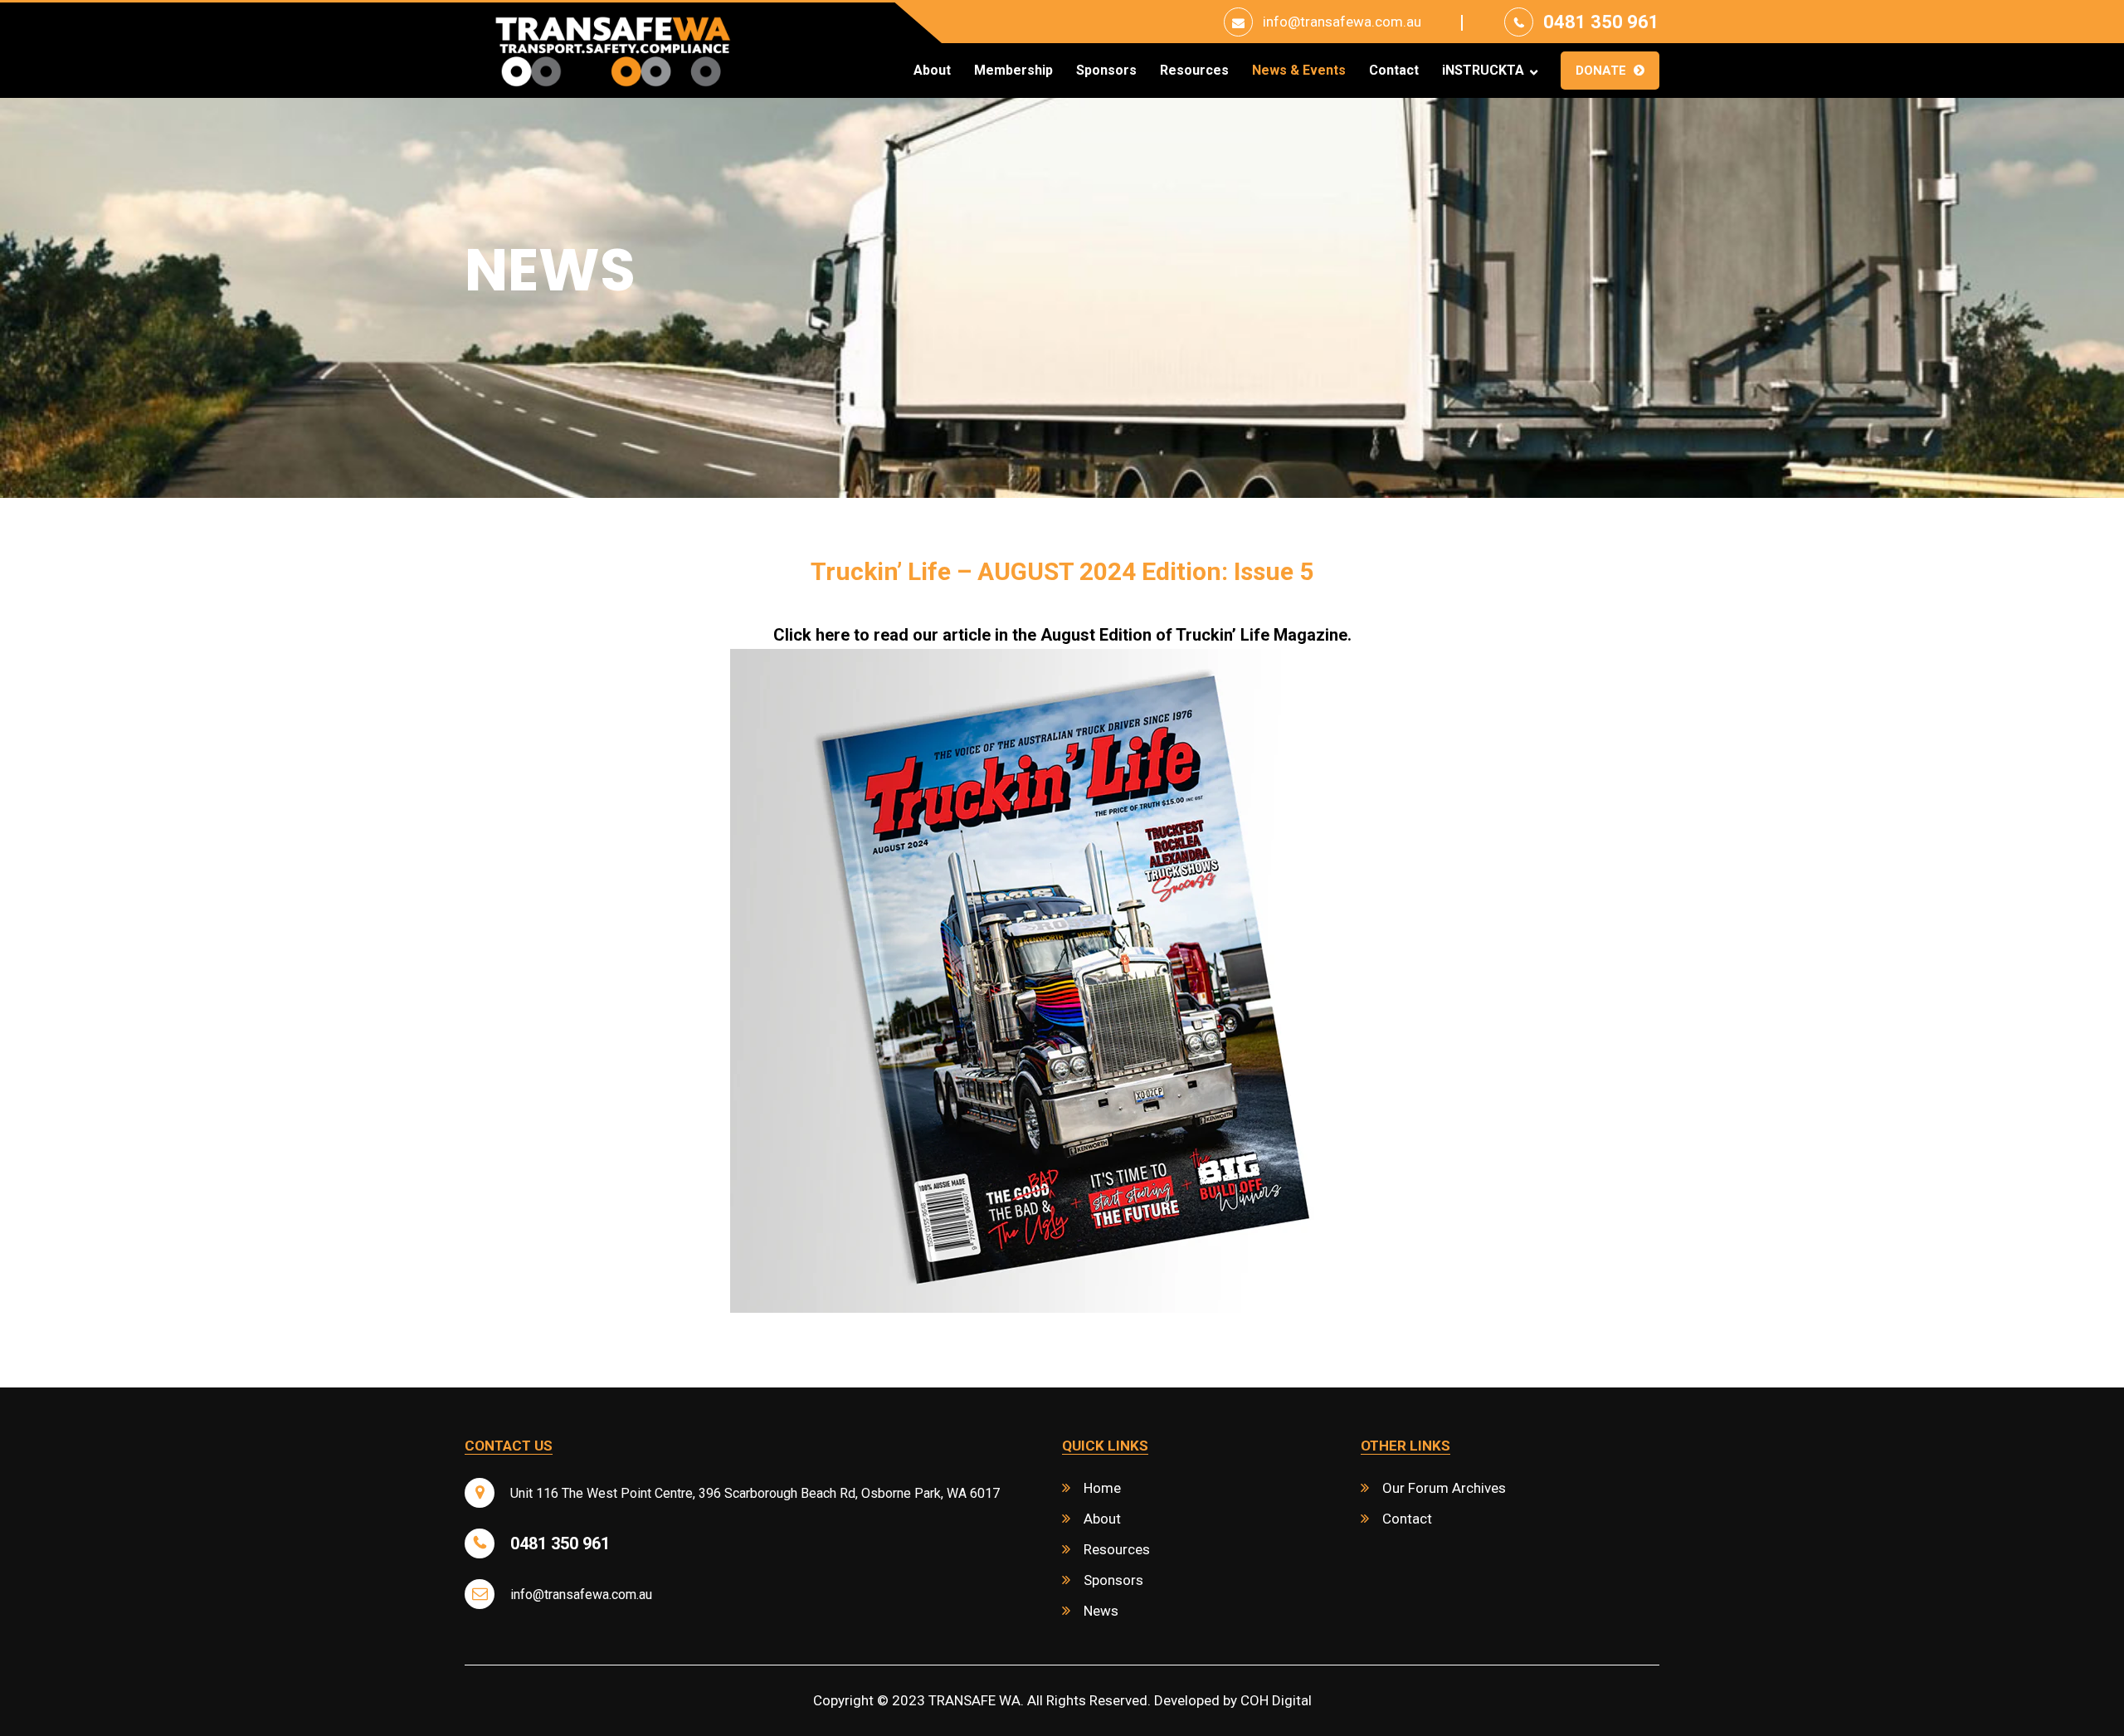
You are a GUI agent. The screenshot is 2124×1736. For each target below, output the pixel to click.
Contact (1394, 71)
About (932, 71)
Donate (1601, 71)
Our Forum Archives (1444, 1488)
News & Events (1299, 71)
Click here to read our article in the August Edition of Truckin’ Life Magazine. (1062, 635)
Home (1102, 1488)
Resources (1194, 71)
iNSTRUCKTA (1483, 71)
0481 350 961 (1601, 22)
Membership (1013, 71)
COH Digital (1276, 1700)
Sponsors (1106, 71)
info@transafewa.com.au (1342, 22)
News (1101, 1611)
